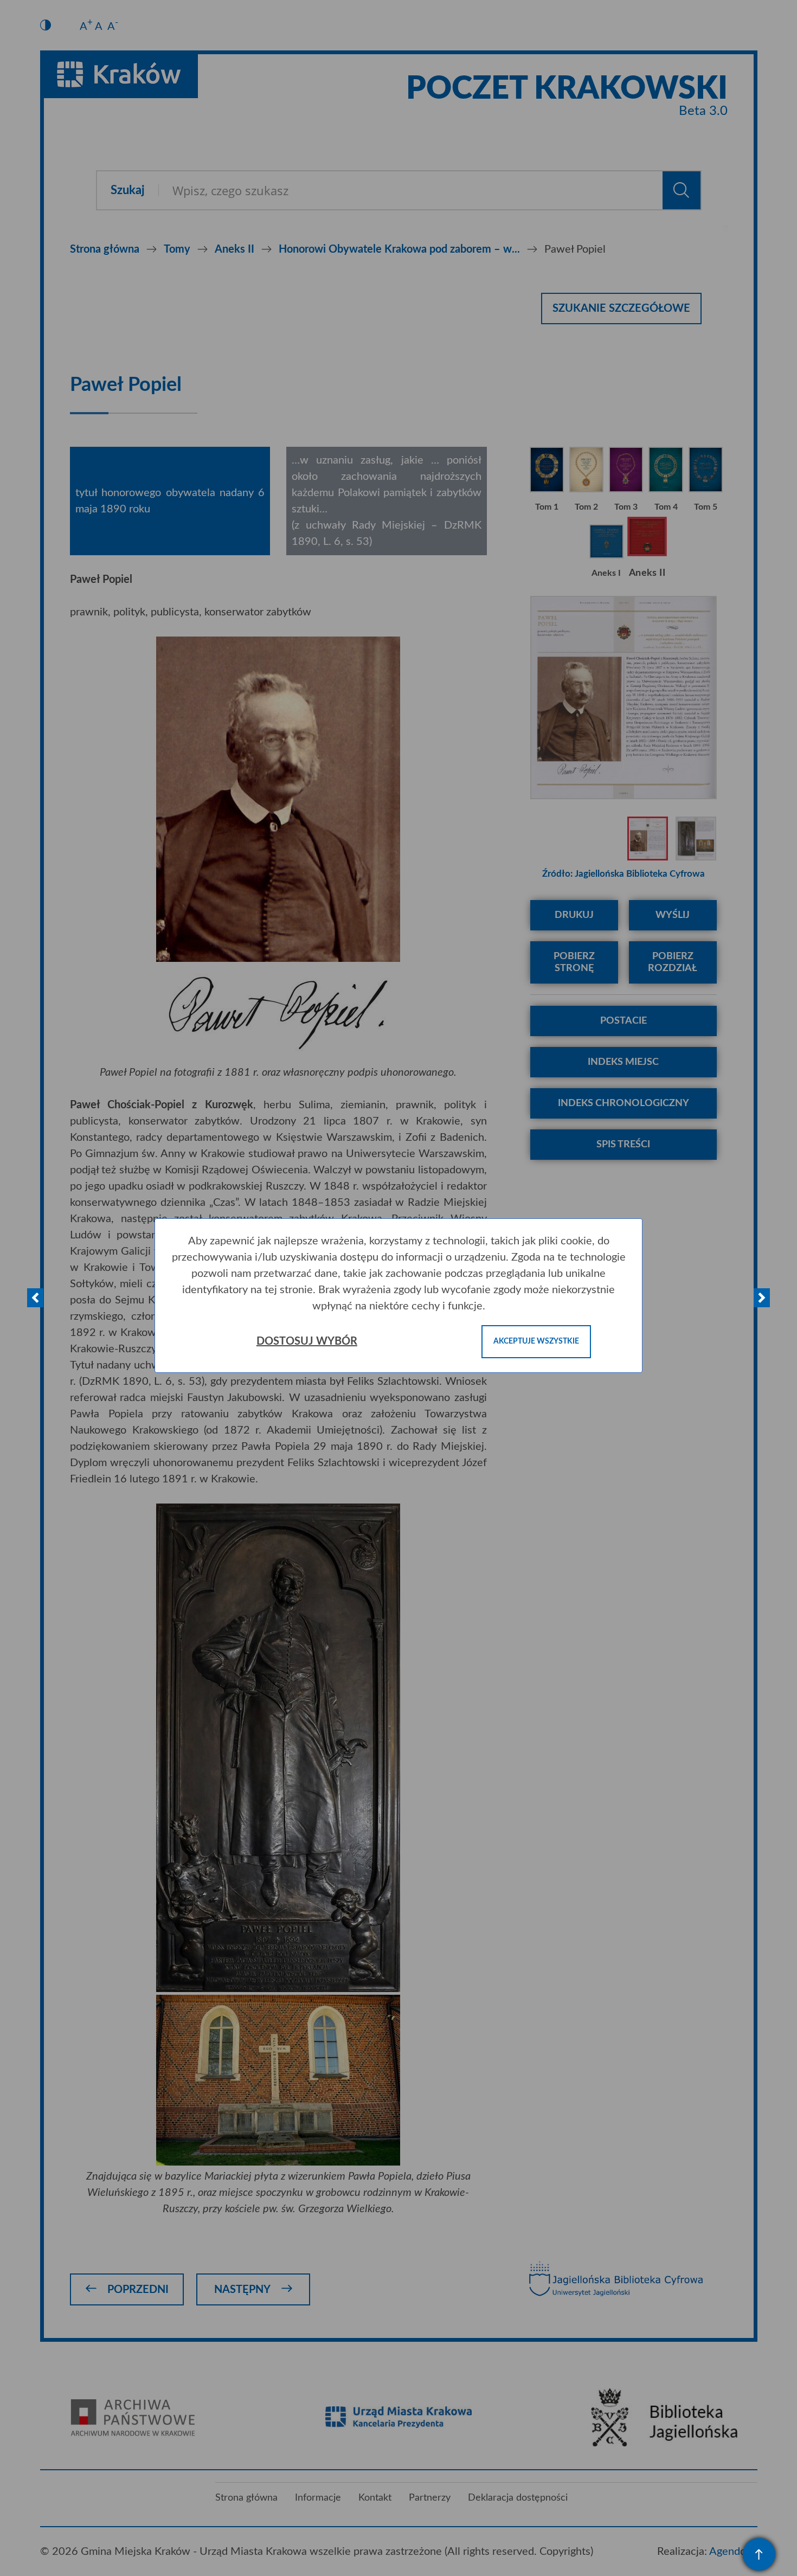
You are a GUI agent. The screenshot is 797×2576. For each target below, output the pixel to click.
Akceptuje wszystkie (536, 1341)
